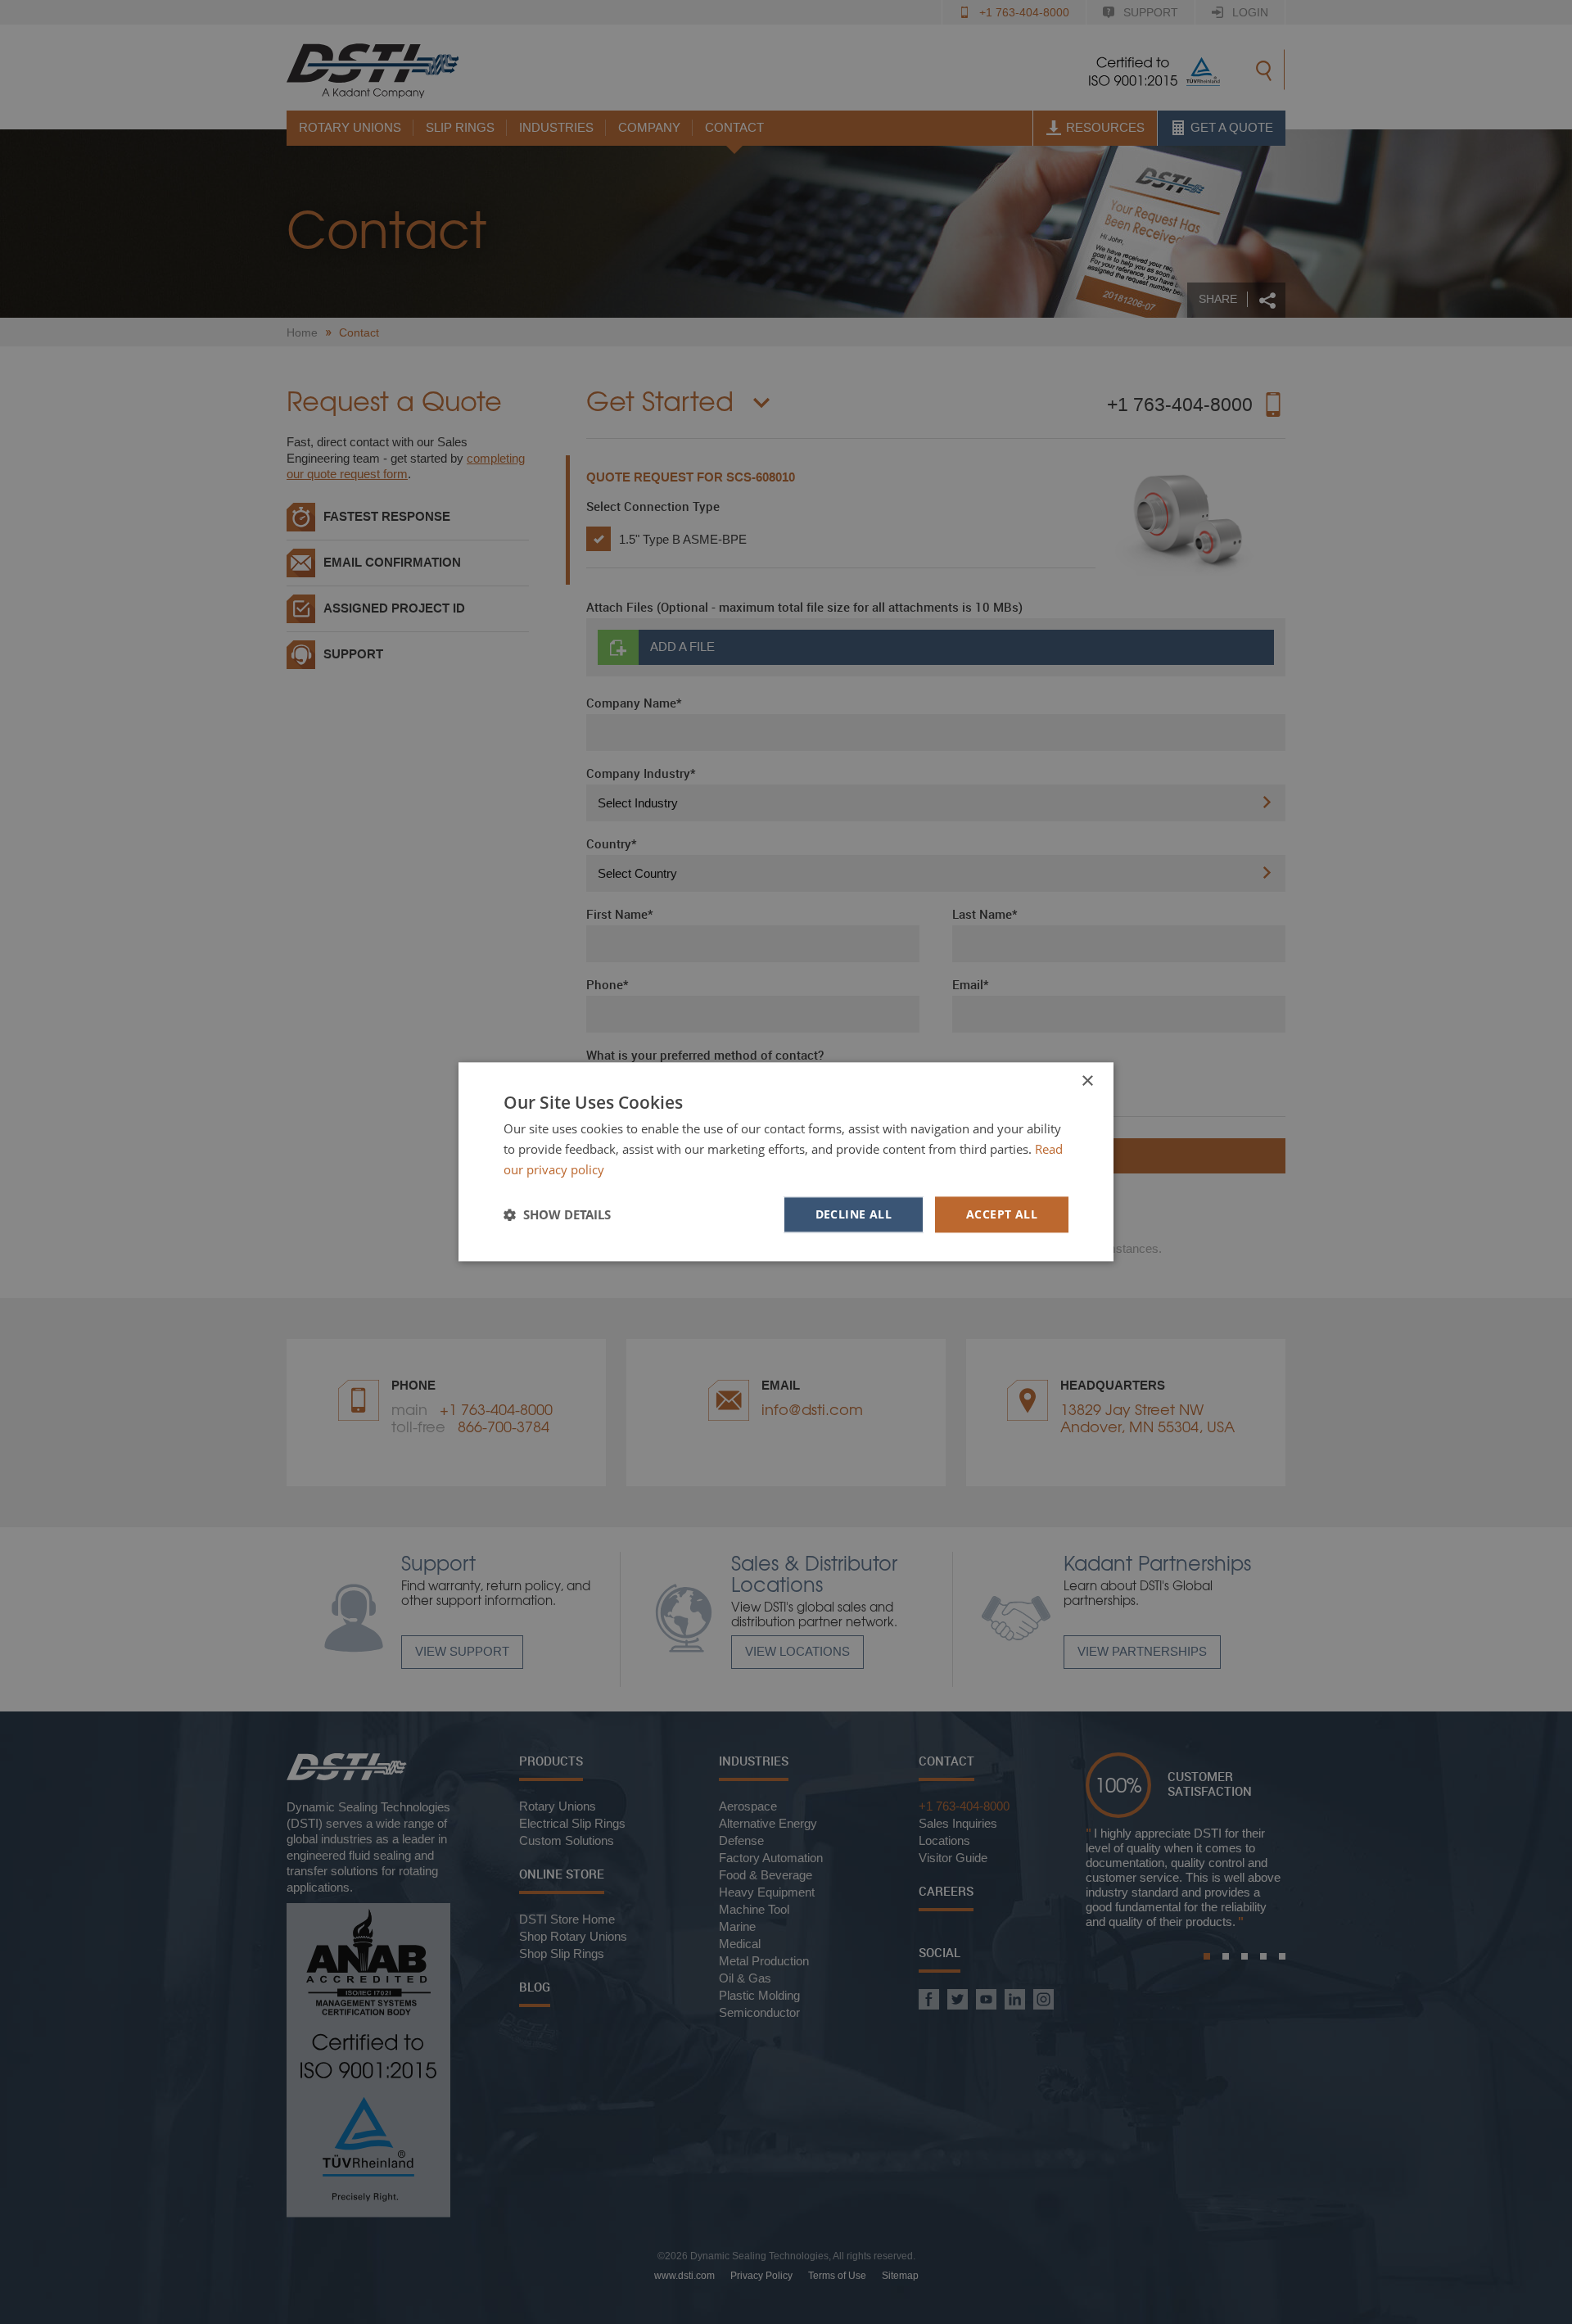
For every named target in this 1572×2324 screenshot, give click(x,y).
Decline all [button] (854, 1214)
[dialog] (786, 1162)
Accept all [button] (1002, 1214)
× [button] (1087, 1081)
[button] (557, 1214)
